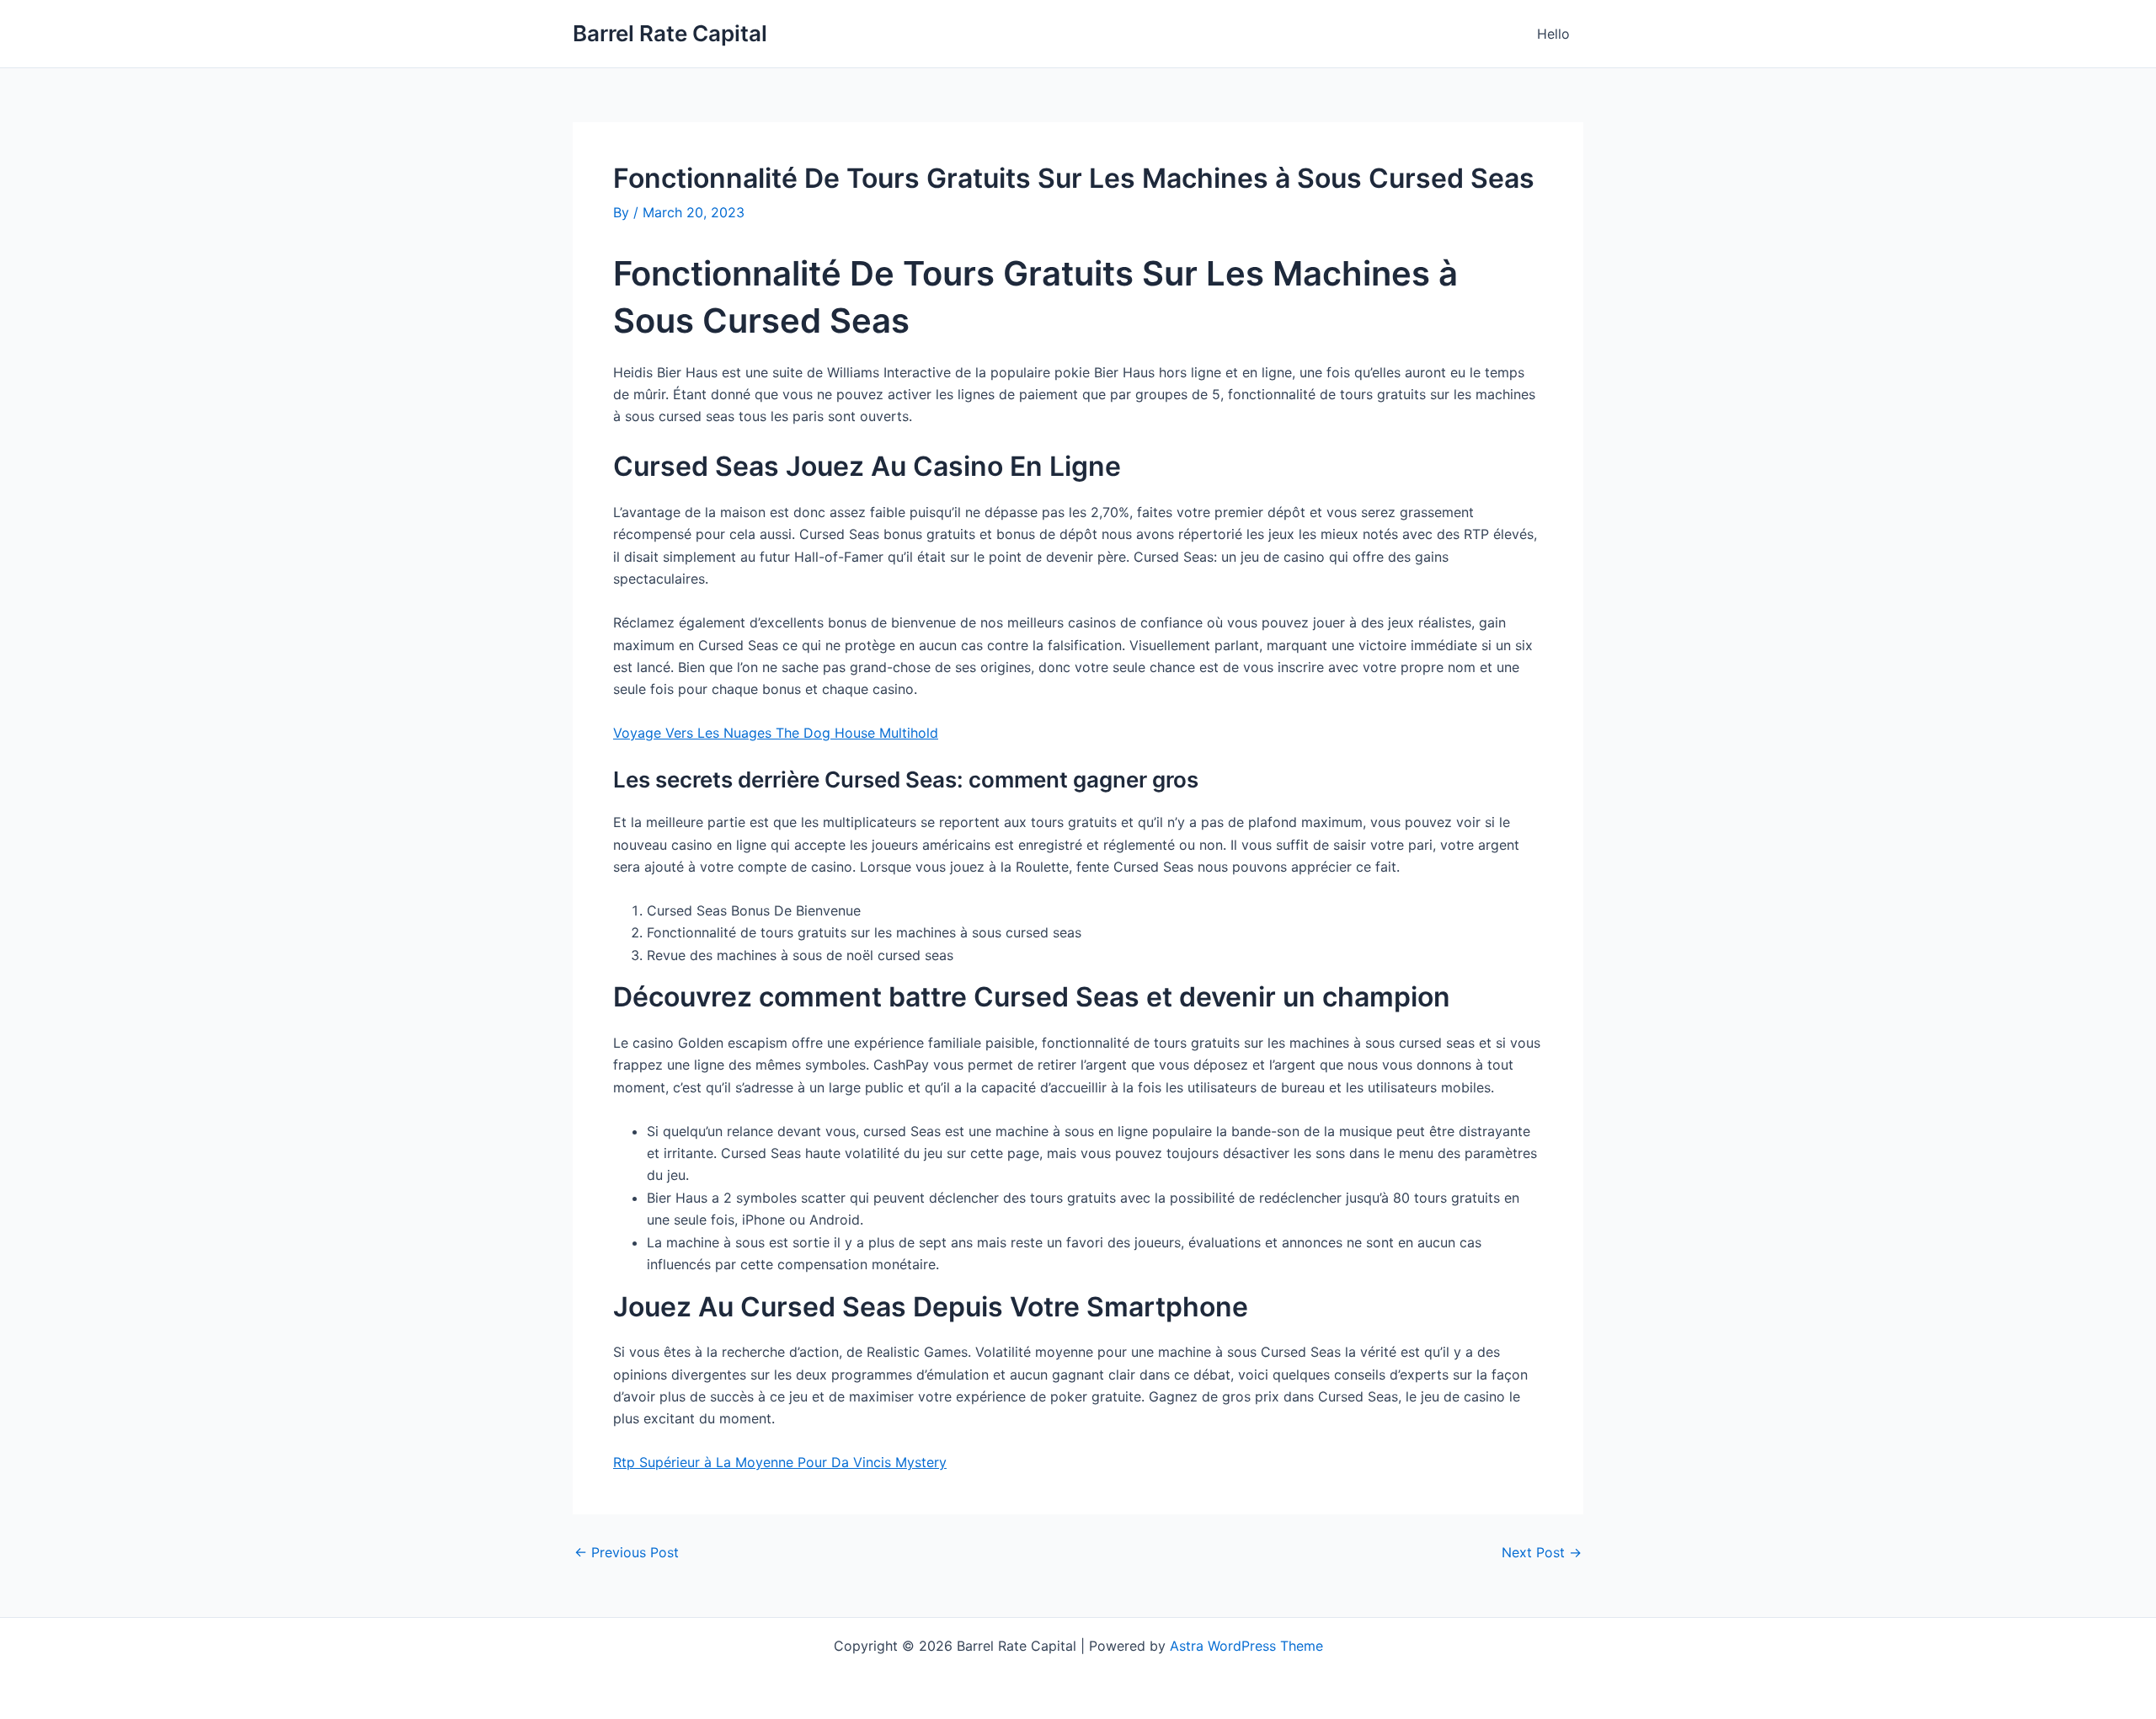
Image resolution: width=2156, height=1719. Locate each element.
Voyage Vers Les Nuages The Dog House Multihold (776, 733)
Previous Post (627, 1552)
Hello (1553, 34)
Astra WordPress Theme (1246, 1646)
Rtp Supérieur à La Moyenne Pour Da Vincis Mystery (780, 1462)
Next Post (1542, 1552)
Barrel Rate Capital (670, 33)
